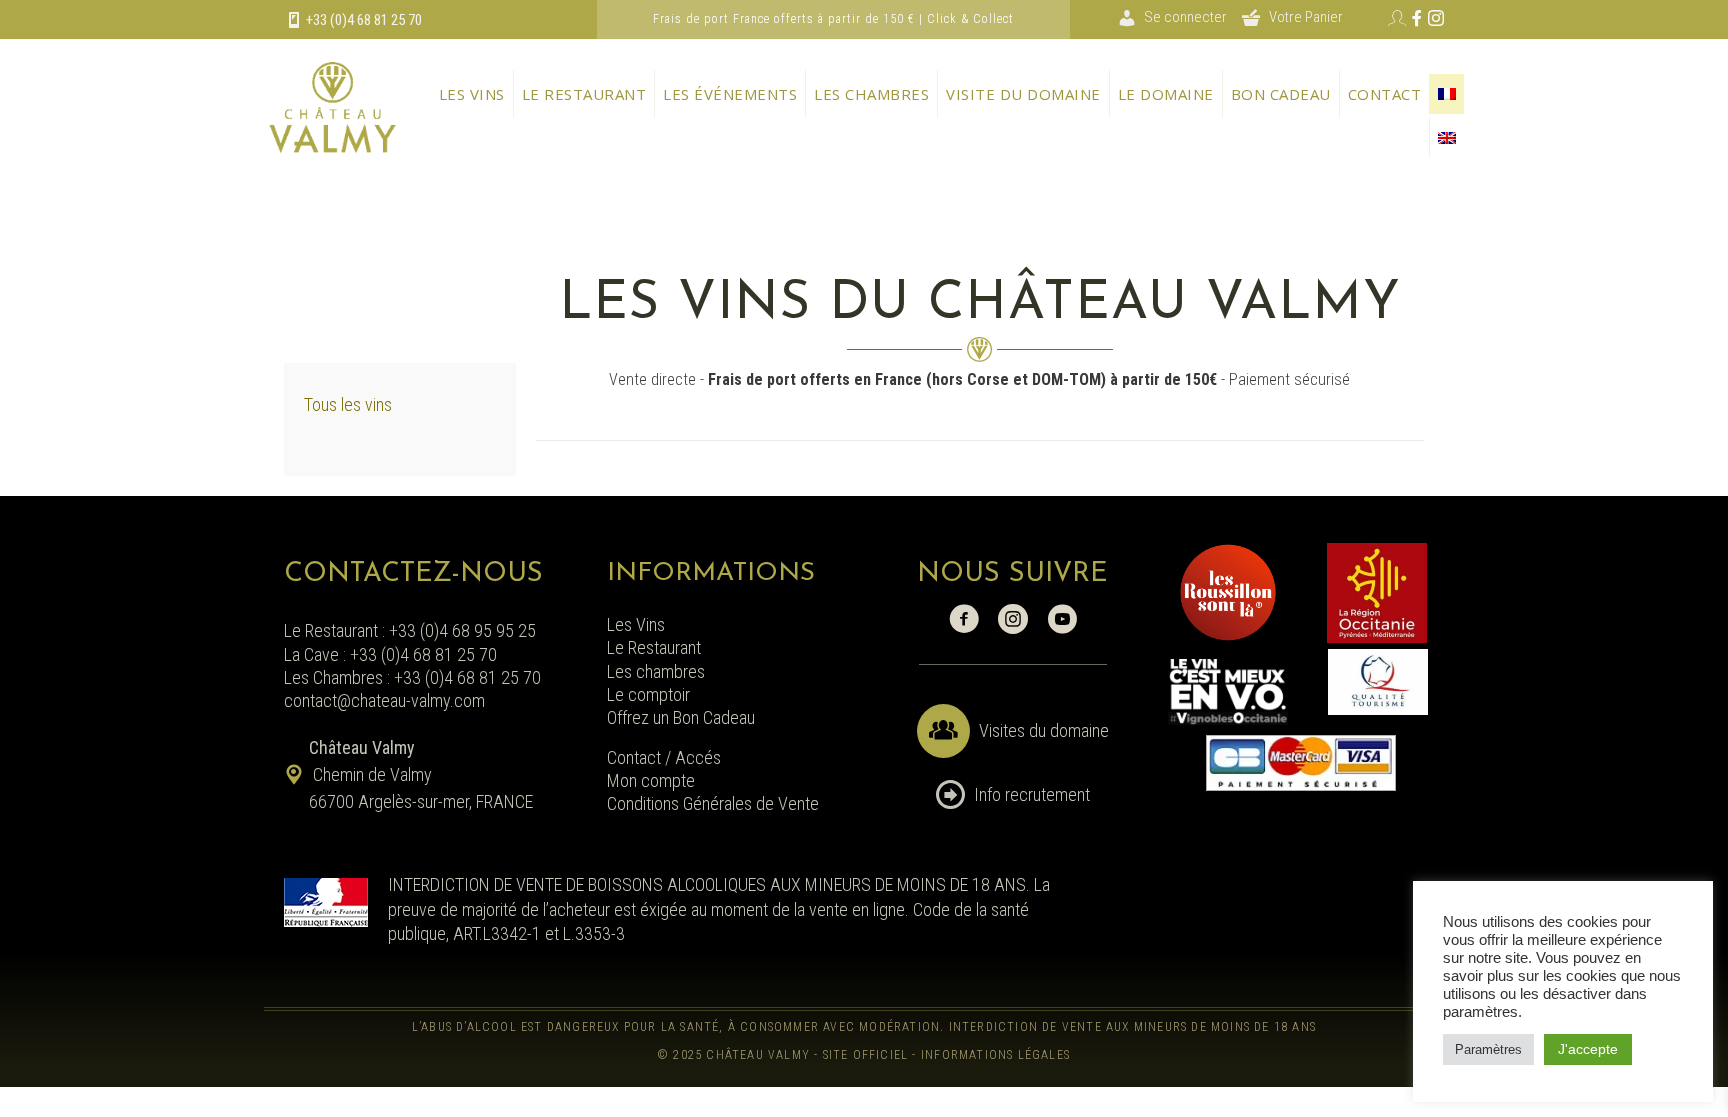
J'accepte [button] (1588, 1049)
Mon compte (651, 780)
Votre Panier (1306, 17)
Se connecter (1185, 17)
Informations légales (995, 1055)
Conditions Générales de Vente (713, 803)
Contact (1385, 94)
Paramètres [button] (1488, 1049)
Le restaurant (584, 94)
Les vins (472, 94)
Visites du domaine (1044, 730)
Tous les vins (348, 404)
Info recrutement (1032, 794)
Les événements (730, 94)
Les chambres (871, 94)
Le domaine (1166, 94)
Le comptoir (648, 694)
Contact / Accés (666, 757)
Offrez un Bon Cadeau (681, 717)
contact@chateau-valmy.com (384, 700)
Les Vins (636, 624)
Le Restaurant (654, 647)
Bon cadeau (1281, 94)
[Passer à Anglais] (1447, 138)
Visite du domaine (1023, 94)
